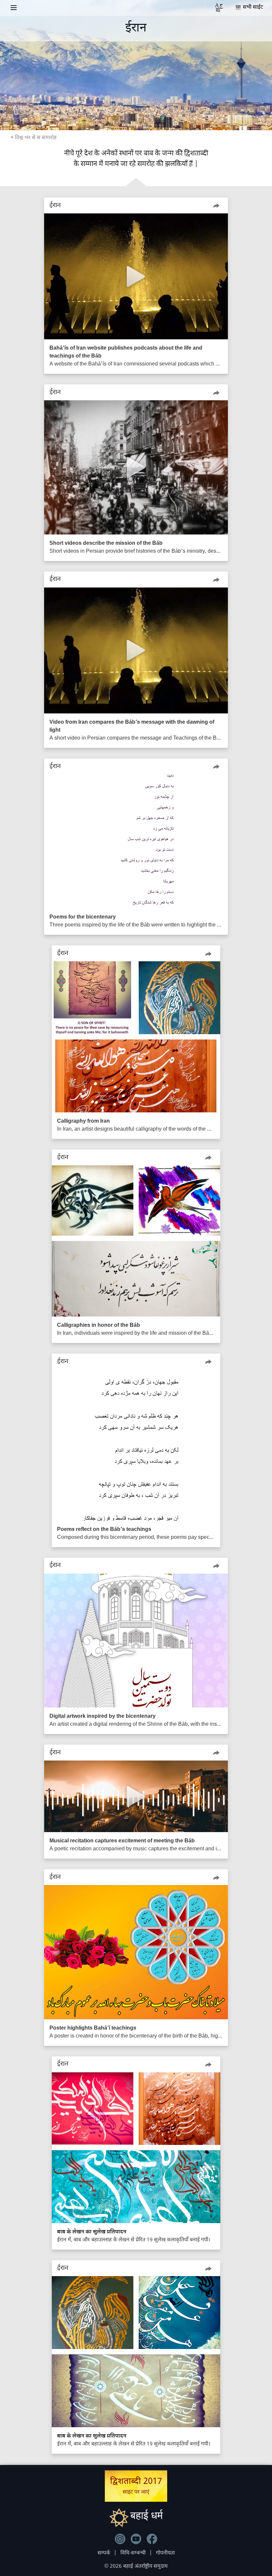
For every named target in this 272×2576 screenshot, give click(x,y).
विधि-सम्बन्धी (133, 2553)
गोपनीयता (165, 2553)
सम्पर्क (104, 2553)
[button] (216, 205)
